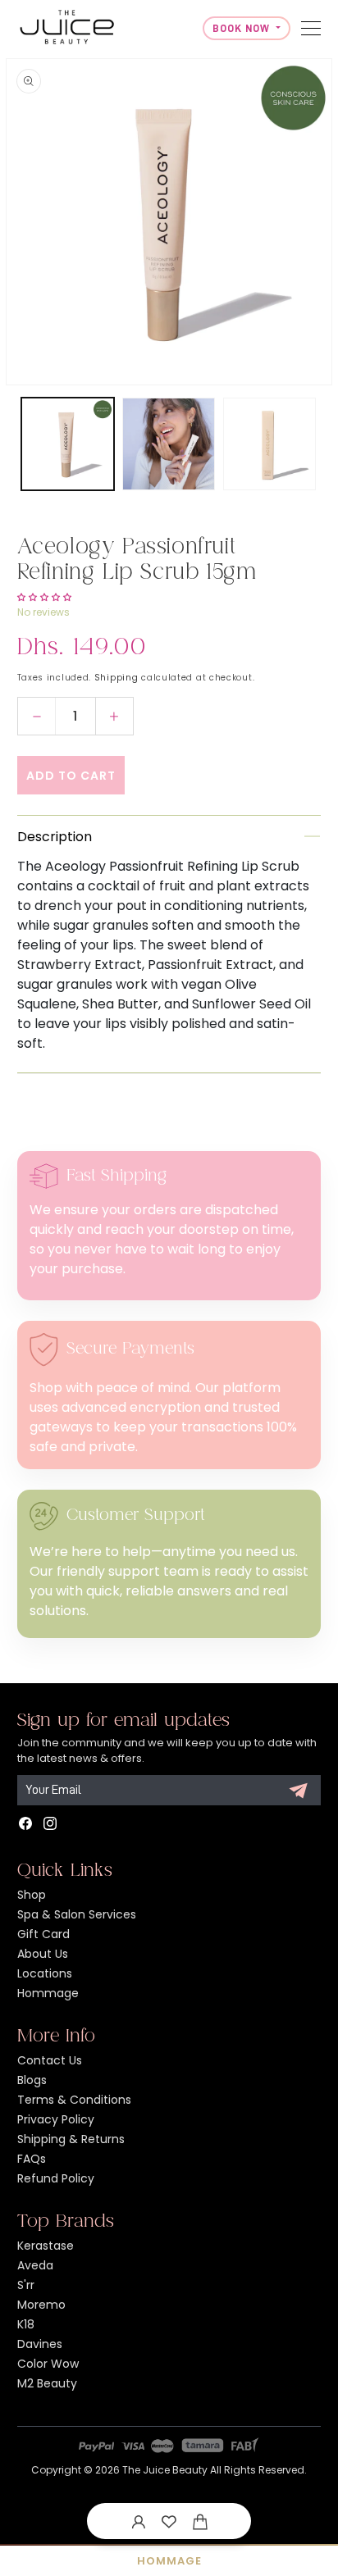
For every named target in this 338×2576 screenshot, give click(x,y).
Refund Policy (56, 2178)
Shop (32, 1895)
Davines (40, 2344)
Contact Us (50, 2060)
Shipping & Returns (71, 2139)
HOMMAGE (169, 2561)
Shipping (116, 678)
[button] (200, 2521)
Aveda (35, 2265)
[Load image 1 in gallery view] (68, 444)
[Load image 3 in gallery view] (269, 444)
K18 (26, 2324)
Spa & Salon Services (77, 1914)
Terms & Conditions (74, 2100)
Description (55, 837)
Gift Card (43, 1934)
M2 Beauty (47, 2383)
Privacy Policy (56, 2119)
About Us (43, 1954)
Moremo (41, 2305)
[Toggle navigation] (311, 28)
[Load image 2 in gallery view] (169, 444)
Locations (45, 1973)
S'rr (26, 2285)
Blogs (32, 2080)
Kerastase (46, 2246)
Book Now (243, 28)
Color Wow (48, 2364)
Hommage (48, 1993)
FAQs (32, 2159)
